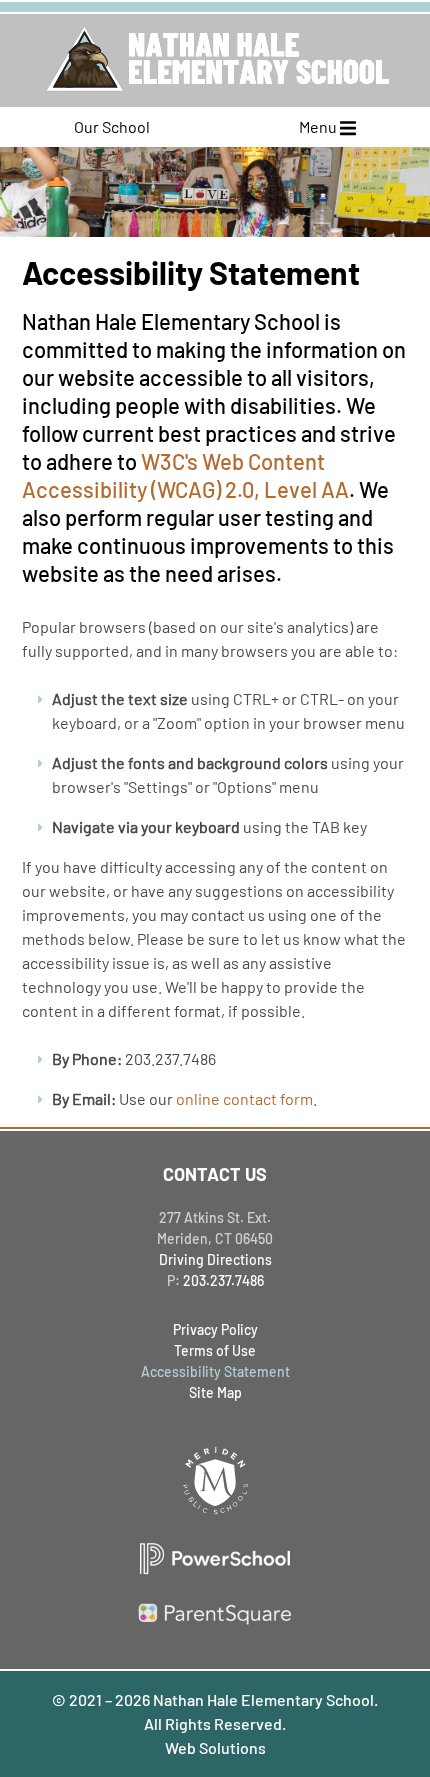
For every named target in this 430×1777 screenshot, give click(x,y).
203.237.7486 (223, 1280)
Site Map (215, 1392)
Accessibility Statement (215, 1371)
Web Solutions (215, 1747)
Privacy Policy (215, 1329)
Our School (112, 126)
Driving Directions (215, 1259)
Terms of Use (215, 1350)
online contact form (244, 1098)
